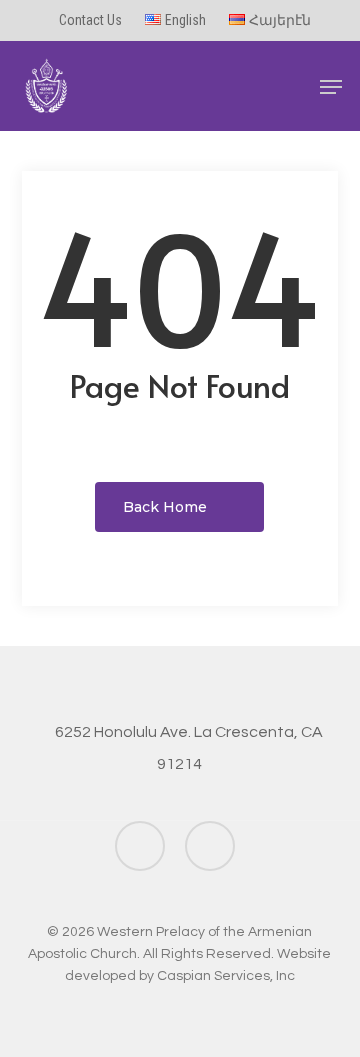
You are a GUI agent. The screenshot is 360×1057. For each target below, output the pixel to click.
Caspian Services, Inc (226, 976)
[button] (331, 87)
